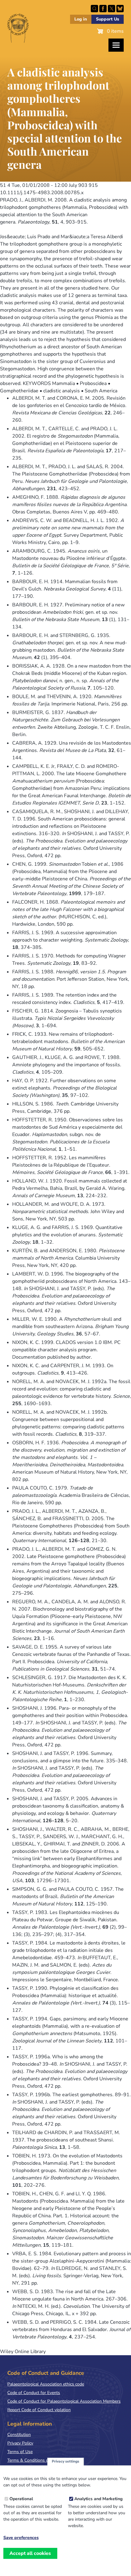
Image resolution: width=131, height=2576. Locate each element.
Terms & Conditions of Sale (33, 2460)
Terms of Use (20, 2452)
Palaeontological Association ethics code (46, 2384)
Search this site (94, 9)
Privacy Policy (20, 2443)
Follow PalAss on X (112, 9)
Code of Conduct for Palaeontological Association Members (64, 2401)
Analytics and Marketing (98, 2499)
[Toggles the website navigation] (116, 45)
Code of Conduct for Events (34, 2393)
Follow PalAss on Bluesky (120, 9)
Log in (81, 19)
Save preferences (21, 2538)
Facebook (103, 9)
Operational (21, 2499)
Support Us (108, 19)
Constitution (19, 2435)
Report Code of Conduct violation (39, 2410)
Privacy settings (65, 2461)
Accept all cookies (30, 2553)
